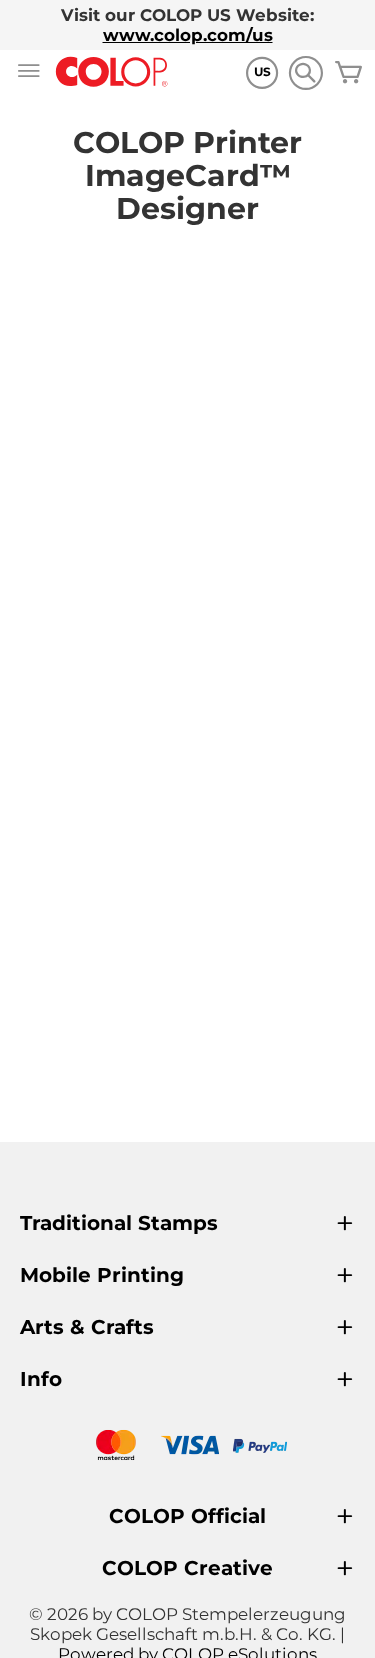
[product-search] (305, 72)
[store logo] (112, 72)
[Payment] (187, 1447)
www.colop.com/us (188, 35)
